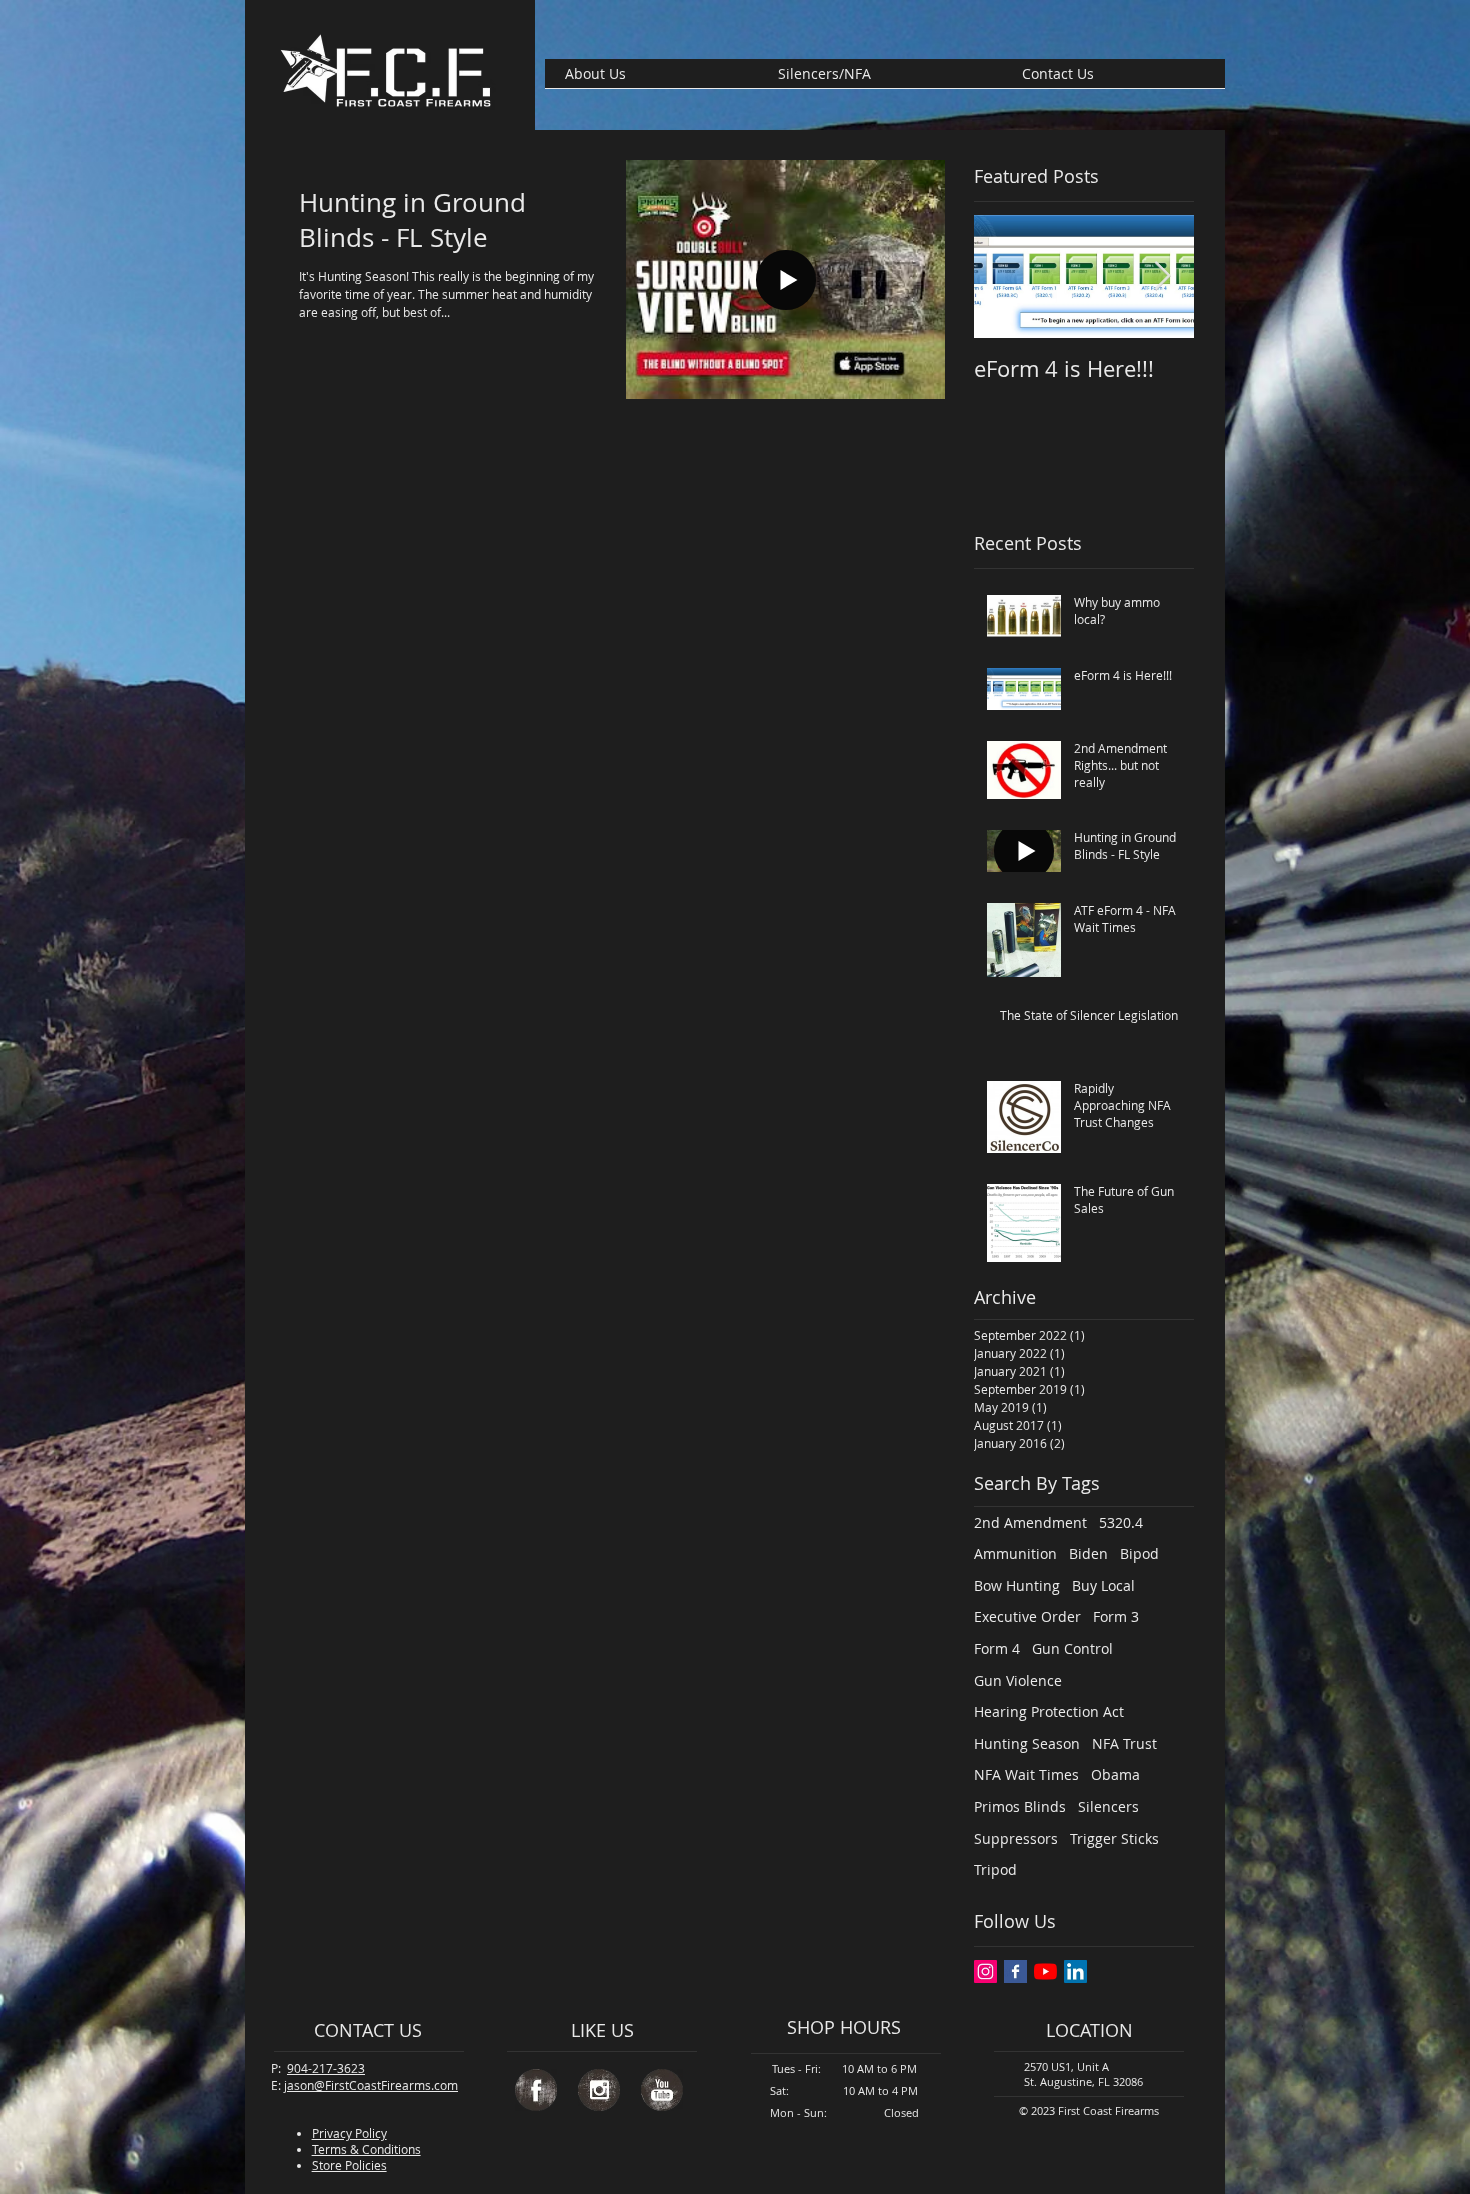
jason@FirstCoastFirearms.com (371, 2085)
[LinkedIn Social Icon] (1075, 1971)
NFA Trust (1124, 1743)
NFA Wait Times (1026, 1774)
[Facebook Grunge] (536, 2090)
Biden (1088, 1553)
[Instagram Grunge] (599, 2090)
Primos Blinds (1020, 1806)
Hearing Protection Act (1049, 1711)
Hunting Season (1027, 1743)
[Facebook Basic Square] (1015, 1971)
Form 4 (997, 1648)
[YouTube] (1045, 1971)
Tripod (995, 1869)
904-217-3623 (326, 2068)
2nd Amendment (1030, 1522)
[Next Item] (1162, 276)
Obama (1115, 1774)
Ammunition (1015, 1553)
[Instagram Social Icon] (985, 1971)
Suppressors (1016, 1838)
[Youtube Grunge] (662, 2090)
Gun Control (1072, 1648)
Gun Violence (1018, 1680)
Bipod (1139, 1553)
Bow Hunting (1017, 1585)
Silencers (1108, 1806)
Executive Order (1027, 1616)
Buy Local (1103, 1585)
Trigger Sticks (1114, 1838)
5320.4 (1121, 1522)
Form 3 (1116, 1616)
